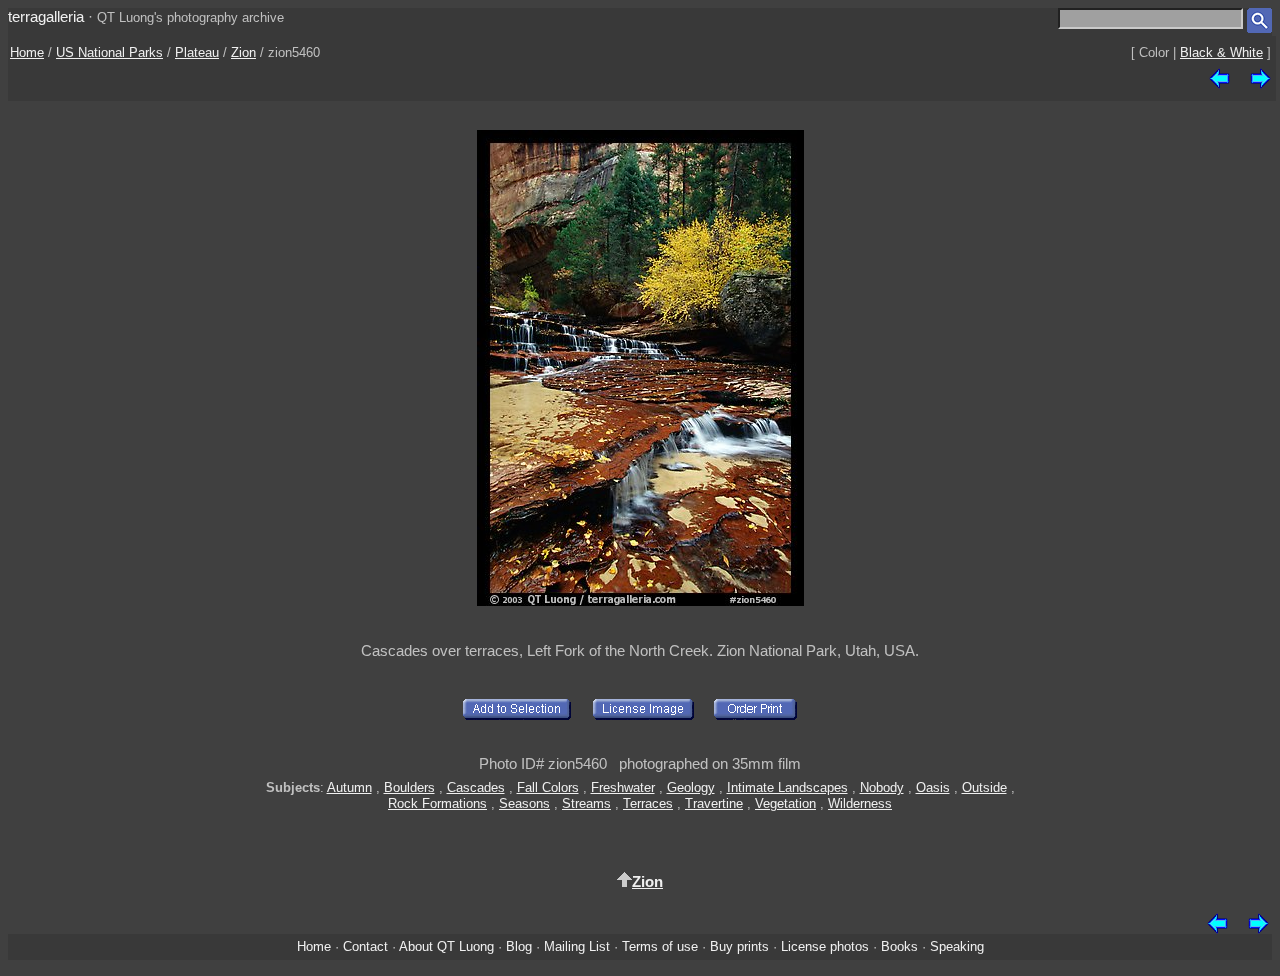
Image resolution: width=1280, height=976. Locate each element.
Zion (243, 52)
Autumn (349, 787)
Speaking (957, 946)
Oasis (933, 787)
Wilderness (860, 803)
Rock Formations (437, 803)
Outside (984, 787)
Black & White (1221, 52)
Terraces (648, 803)
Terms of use (660, 946)
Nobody (882, 787)
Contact (365, 946)
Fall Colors (548, 787)
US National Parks (109, 52)
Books (899, 946)
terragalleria (46, 16)
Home (27, 52)
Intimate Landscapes (787, 787)
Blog (519, 946)
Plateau (197, 52)
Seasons (524, 803)
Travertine (714, 803)
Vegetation (785, 803)
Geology (691, 787)
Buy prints (739, 946)
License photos (825, 946)
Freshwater (623, 787)
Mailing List (577, 946)
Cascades (476, 787)
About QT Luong (446, 946)
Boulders (409, 787)
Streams (586, 803)
